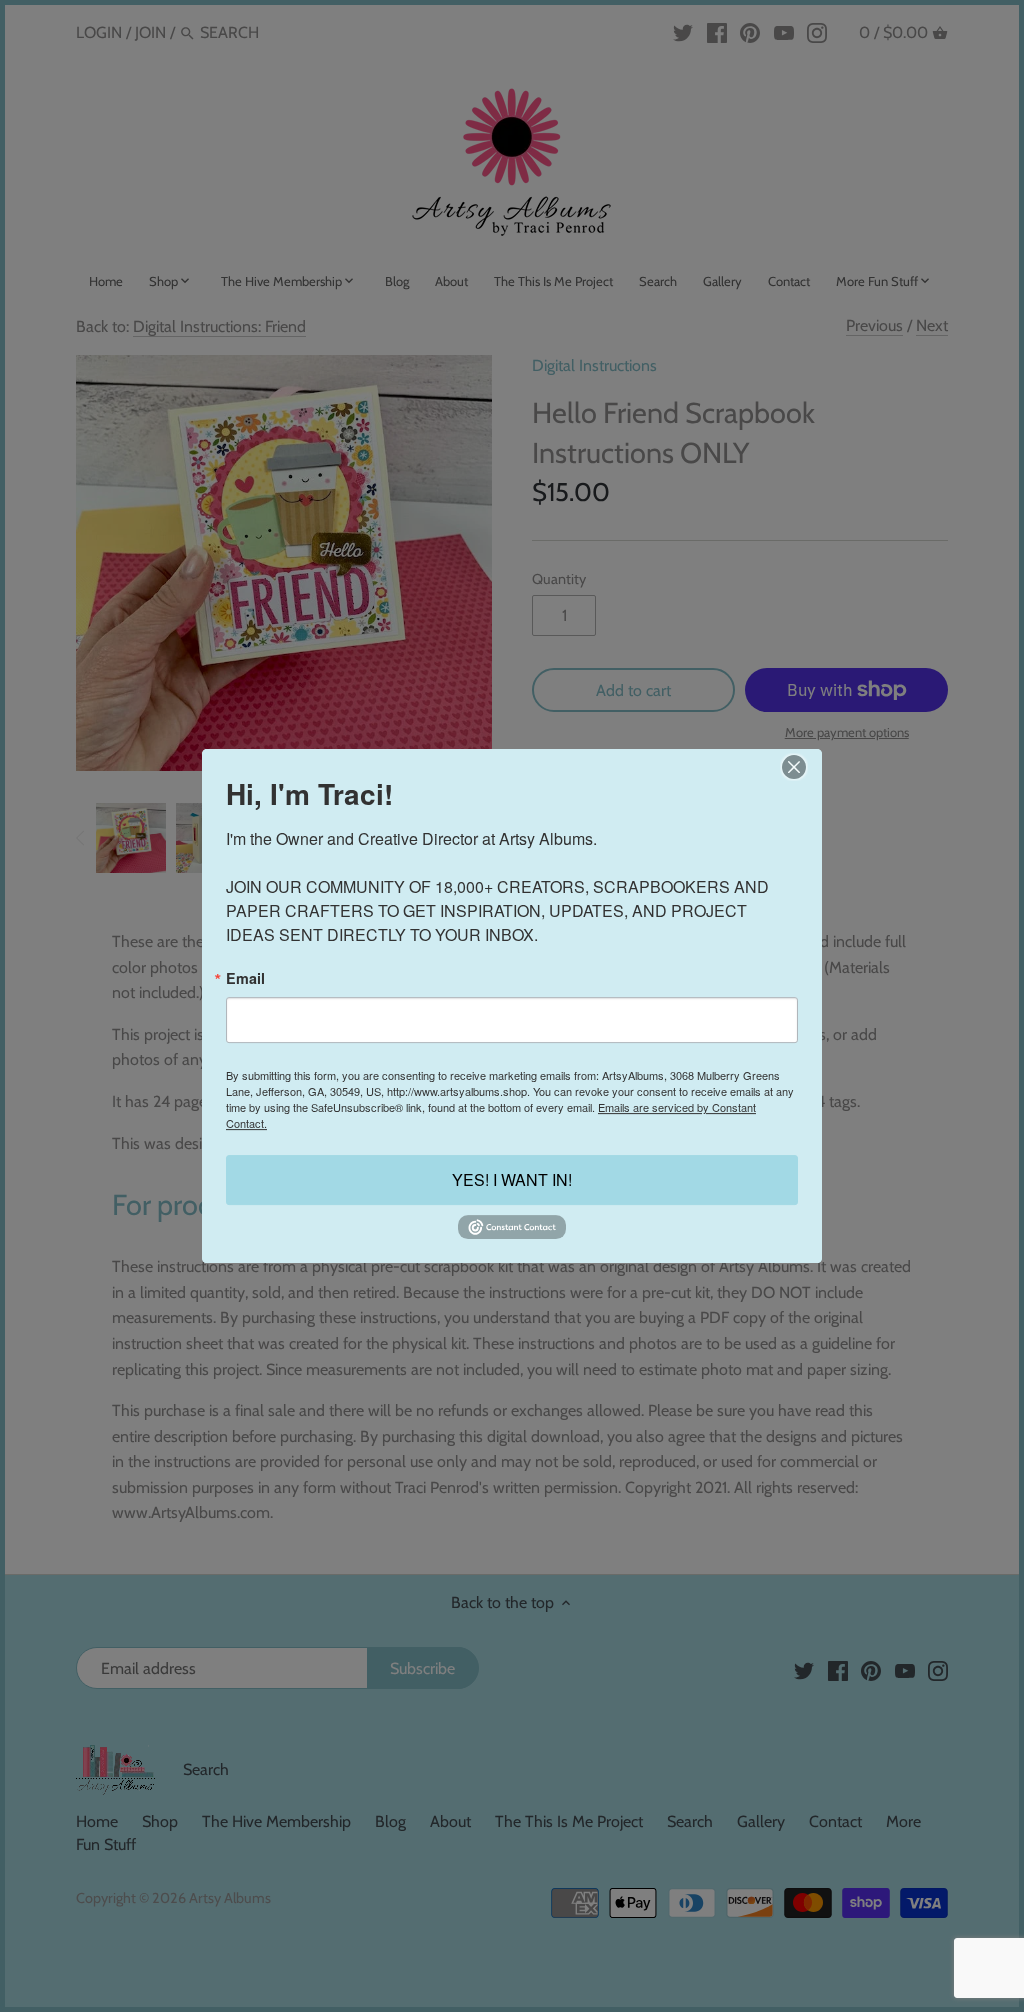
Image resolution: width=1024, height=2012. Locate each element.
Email (245, 978)
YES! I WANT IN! (512, 1180)
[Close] (793, 767)
